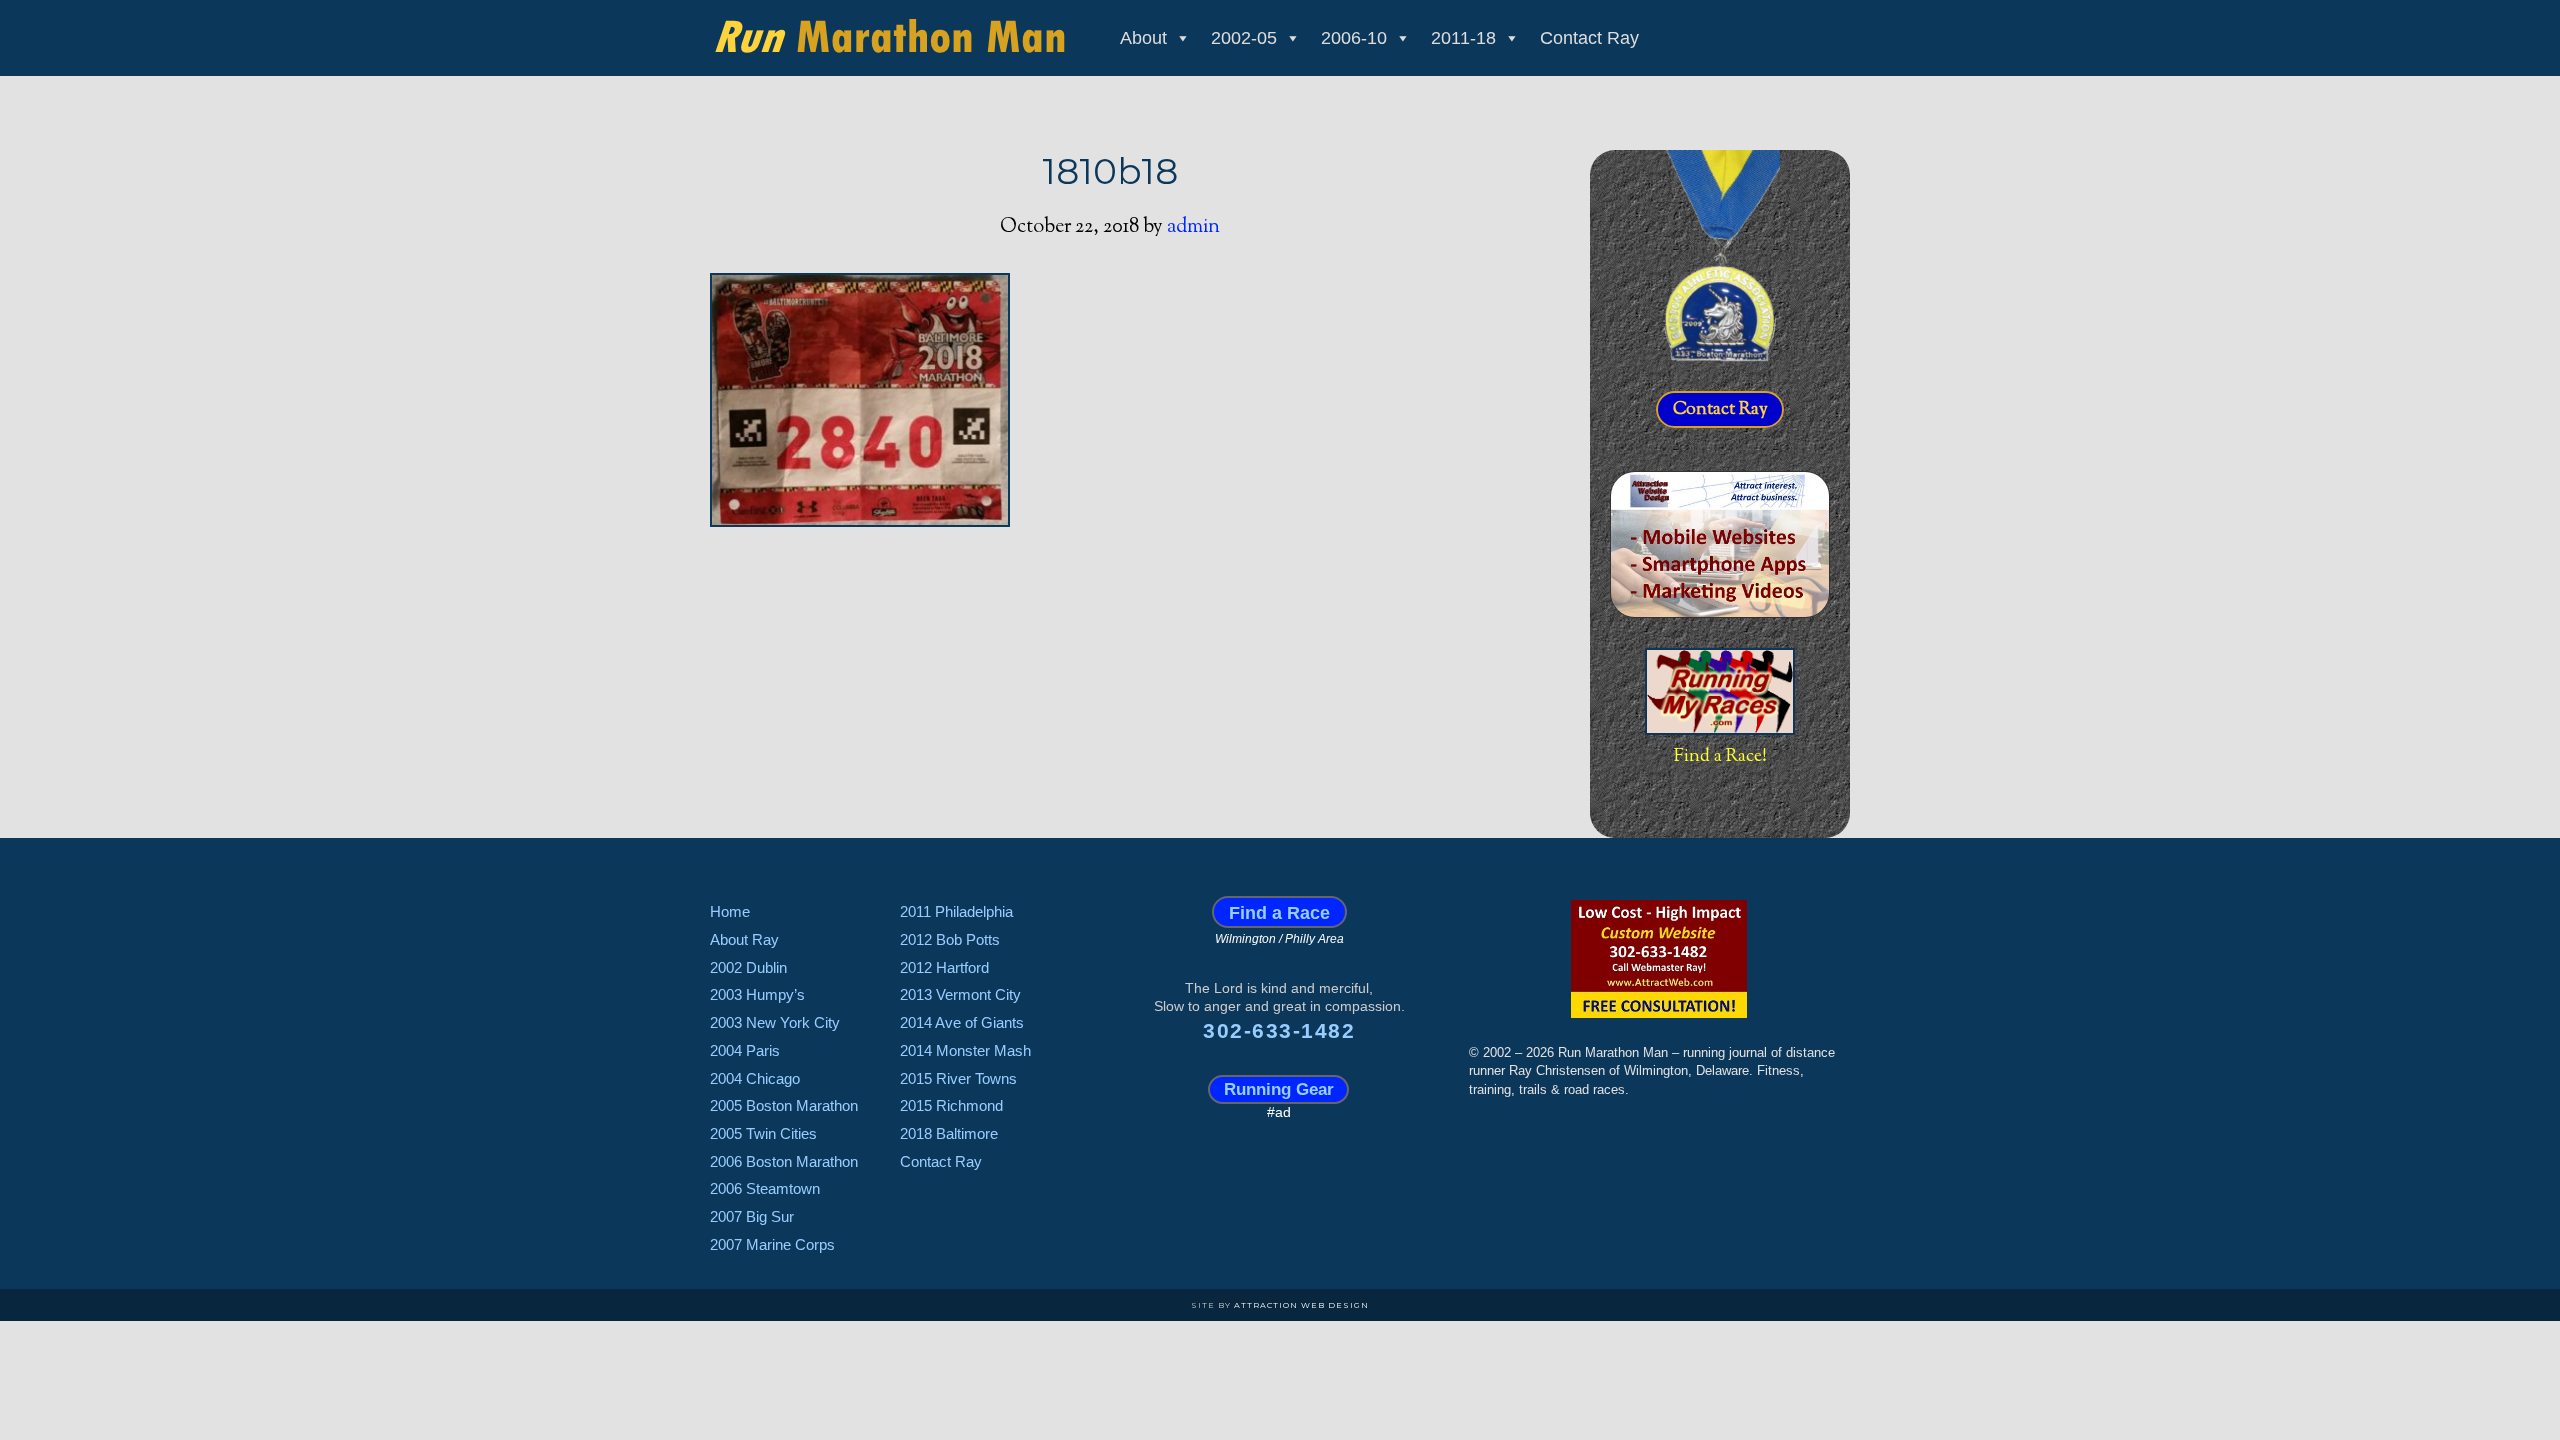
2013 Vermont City (960, 994)
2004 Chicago (755, 1078)
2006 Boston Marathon (784, 1161)
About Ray (744, 939)
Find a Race (1279, 911)
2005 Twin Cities (763, 1133)
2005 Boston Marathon (784, 1105)
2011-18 (1463, 38)
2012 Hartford (944, 967)
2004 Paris (745, 1050)
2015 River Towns (958, 1078)
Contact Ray (1589, 38)
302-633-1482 (1279, 1030)
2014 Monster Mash (965, 1050)
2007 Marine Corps (772, 1244)
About (1143, 38)
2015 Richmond (951, 1105)
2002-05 (1244, 38)
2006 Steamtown (765, 1188)
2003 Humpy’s (757, 994)
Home (730, 911)
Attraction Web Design (1301, 1305)
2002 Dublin (748, 967)
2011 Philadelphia (956, 911)
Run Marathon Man (890, 35)
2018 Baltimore (949, 1133)
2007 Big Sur (752, 1216)
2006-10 (1354, 38)
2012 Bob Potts (950, 939)
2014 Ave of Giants (962, 1022)
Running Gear (1279, 1089)
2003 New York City (775, 1022)
